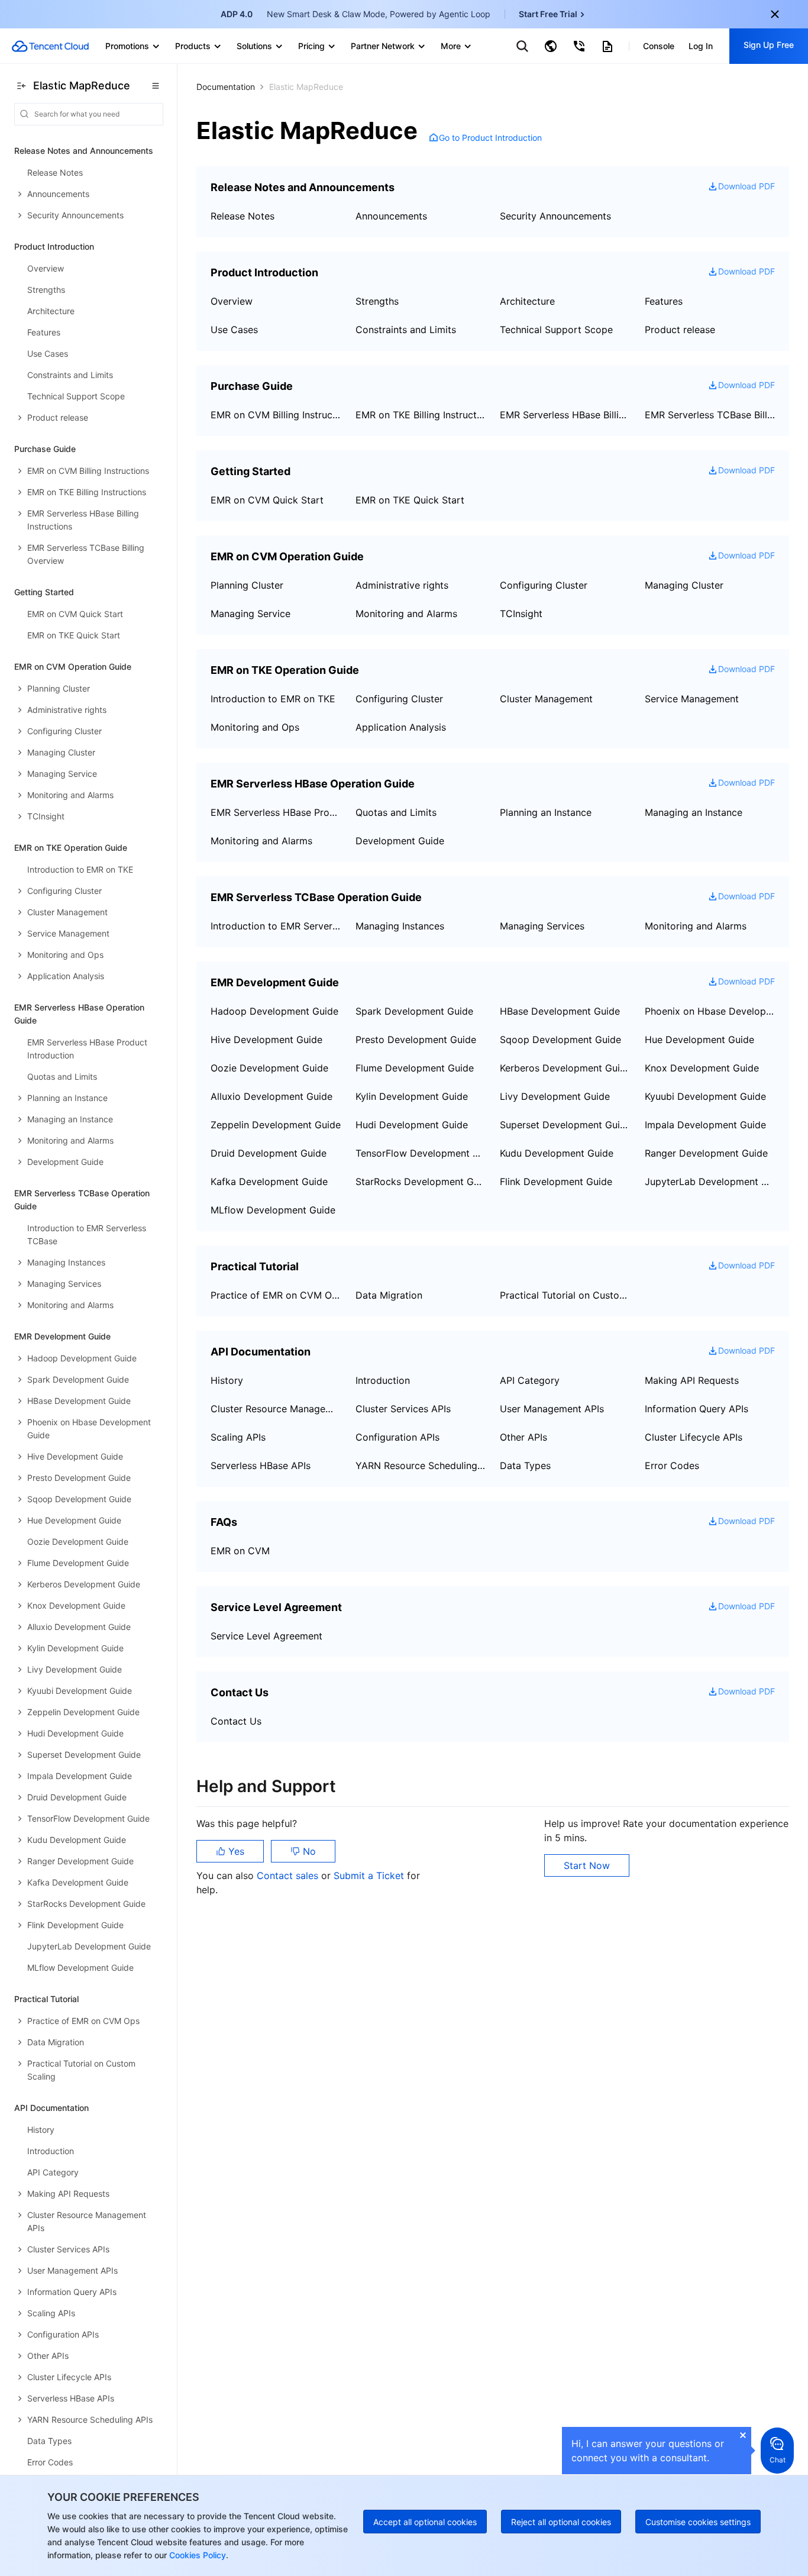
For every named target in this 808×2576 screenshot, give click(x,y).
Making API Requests (692, 1380)
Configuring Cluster (544, 585)
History (227, 1380)
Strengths (377, 301)
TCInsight (521, 614)
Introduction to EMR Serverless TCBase (276, 926)
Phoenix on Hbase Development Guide (710, 1011)
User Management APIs (552, 1409)
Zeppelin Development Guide (276, 1125)
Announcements (391, 216)
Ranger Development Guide (706, 1153)
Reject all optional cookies (561, 2522)
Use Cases (234, 330)
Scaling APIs (238, 1437)
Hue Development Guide (699, 1040)
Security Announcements (555, 216)
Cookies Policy (196, 2555)
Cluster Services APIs (403, 1409)
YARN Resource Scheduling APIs (421, 1465)
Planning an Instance (546, 812)
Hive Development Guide (266, 1040)
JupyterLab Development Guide (710, 1182)
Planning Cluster (247, 585)
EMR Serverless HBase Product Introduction (276, 812)
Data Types (525, 1465)
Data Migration (389, 1295)
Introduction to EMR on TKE (273, 699)
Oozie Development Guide (269, 1068)
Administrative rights (402, 585)
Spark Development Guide (414, 1011)
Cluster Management (546, 699)
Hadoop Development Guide (274, 1011)
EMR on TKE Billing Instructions (421, 415)
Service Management (692, 699)
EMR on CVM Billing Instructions (276, 415)
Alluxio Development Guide (272, 1096)
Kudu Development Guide (557, 1153)
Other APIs (523, 1437)
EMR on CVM (240, 1551)
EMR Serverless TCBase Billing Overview (710, 415)
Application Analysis (401, 727)
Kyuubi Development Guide (705, 1096)
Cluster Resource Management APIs (276, 1409)
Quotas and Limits (396, 812)
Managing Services (542, 926)
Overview (232, 301)
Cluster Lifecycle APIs (694, 1437)
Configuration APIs (397, 1437)
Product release (680, 330)
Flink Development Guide (556, 1182)
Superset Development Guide (565, 1125)
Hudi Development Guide (412, 1125)
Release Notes (243, 216)
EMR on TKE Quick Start (410, 500)
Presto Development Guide (416, 1040)
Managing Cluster (684, 585)
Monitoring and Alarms (406, 614)
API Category (530, 1380)
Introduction (383, 1380)
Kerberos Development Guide (565, 1068)
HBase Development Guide (560, 1011)
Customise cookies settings (698, 2522)
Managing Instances (400, 926)
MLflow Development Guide (273, 1210)
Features (664, 301)
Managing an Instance (694, 812)
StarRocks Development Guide (421, 1182)
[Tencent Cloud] (50, 46)
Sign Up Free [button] (769, 45)
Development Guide (400, 841)
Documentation (226, 87)
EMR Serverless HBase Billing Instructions (565, 415)
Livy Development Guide (555, 1096)
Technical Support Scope (556, 330)
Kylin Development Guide (412, 1096)
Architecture (527, 301)
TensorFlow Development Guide (421, 1153)
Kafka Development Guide (269, 1182)
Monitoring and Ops (255, 727)
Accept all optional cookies (425, 2522)
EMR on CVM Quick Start (267, 500)
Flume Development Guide (415, 1068)
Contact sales (289, 1875)
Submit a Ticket (370, 1875)
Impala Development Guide (705, 1125)
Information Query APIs (697, 1409)
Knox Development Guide (702, 1068)
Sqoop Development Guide (560, 1040)
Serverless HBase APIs (261, 1465)
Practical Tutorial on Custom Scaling (565, 1295)
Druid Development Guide (269, 1153)
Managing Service (251, 614)
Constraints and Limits (406, 330)
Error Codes (672, 1465)
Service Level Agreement (266, 1636)
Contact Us (236, 1721)
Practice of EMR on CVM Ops (276, 1295)
